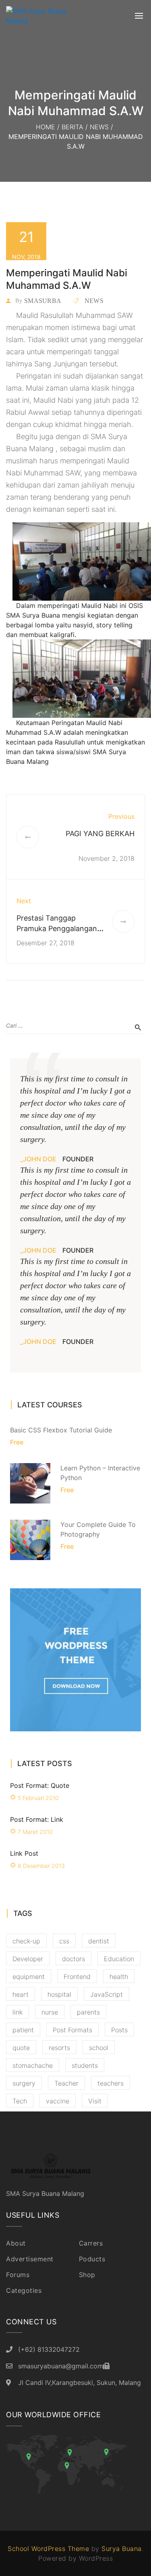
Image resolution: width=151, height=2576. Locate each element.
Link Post (24, 1853)
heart (21, 1994)
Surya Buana (122, 2549)
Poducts (92, 2259)
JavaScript (107, 1994)
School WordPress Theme (48, 2549)
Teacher (66, 2083)
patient (23, 2030)
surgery (24, 2083)
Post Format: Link (37, 1819)
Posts (119, 2030)
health (119, 1977)
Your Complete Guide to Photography (98, 1529)
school (99, 2048)
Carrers (91, 2243)
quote (21, 2048)
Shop (87, 2275)
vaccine (58, 2101)
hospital (59, 1994)
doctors (73, 1959)
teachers (111, 2083)
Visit (95, 2101)
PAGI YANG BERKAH (100, 834)
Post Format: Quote (40, 1785)
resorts (59, 2048)
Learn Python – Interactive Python (100, 1473)
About (16, 2243)
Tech (20, 2101)
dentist (99, 1941)
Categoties (24, 2290)
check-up (26, 1941)
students (85, 2065)
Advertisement (30, 2259)
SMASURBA (43, 301)
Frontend (77, 1977)
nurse (50, 2012)
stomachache (33, 2065)
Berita (72, 127)
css (64, 1941)
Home (46, 127)
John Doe (40, 1159)
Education (119, 1959)
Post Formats (72, 2030)
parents (88, 2012)
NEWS (99, 127)
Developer (28, 1959)
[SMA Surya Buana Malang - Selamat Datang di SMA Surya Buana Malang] (46, 16)
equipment (29, 1977)
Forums (18, 2275)
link (18, 2012)
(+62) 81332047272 (49, 2349)
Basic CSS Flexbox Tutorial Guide (61, 1430)
